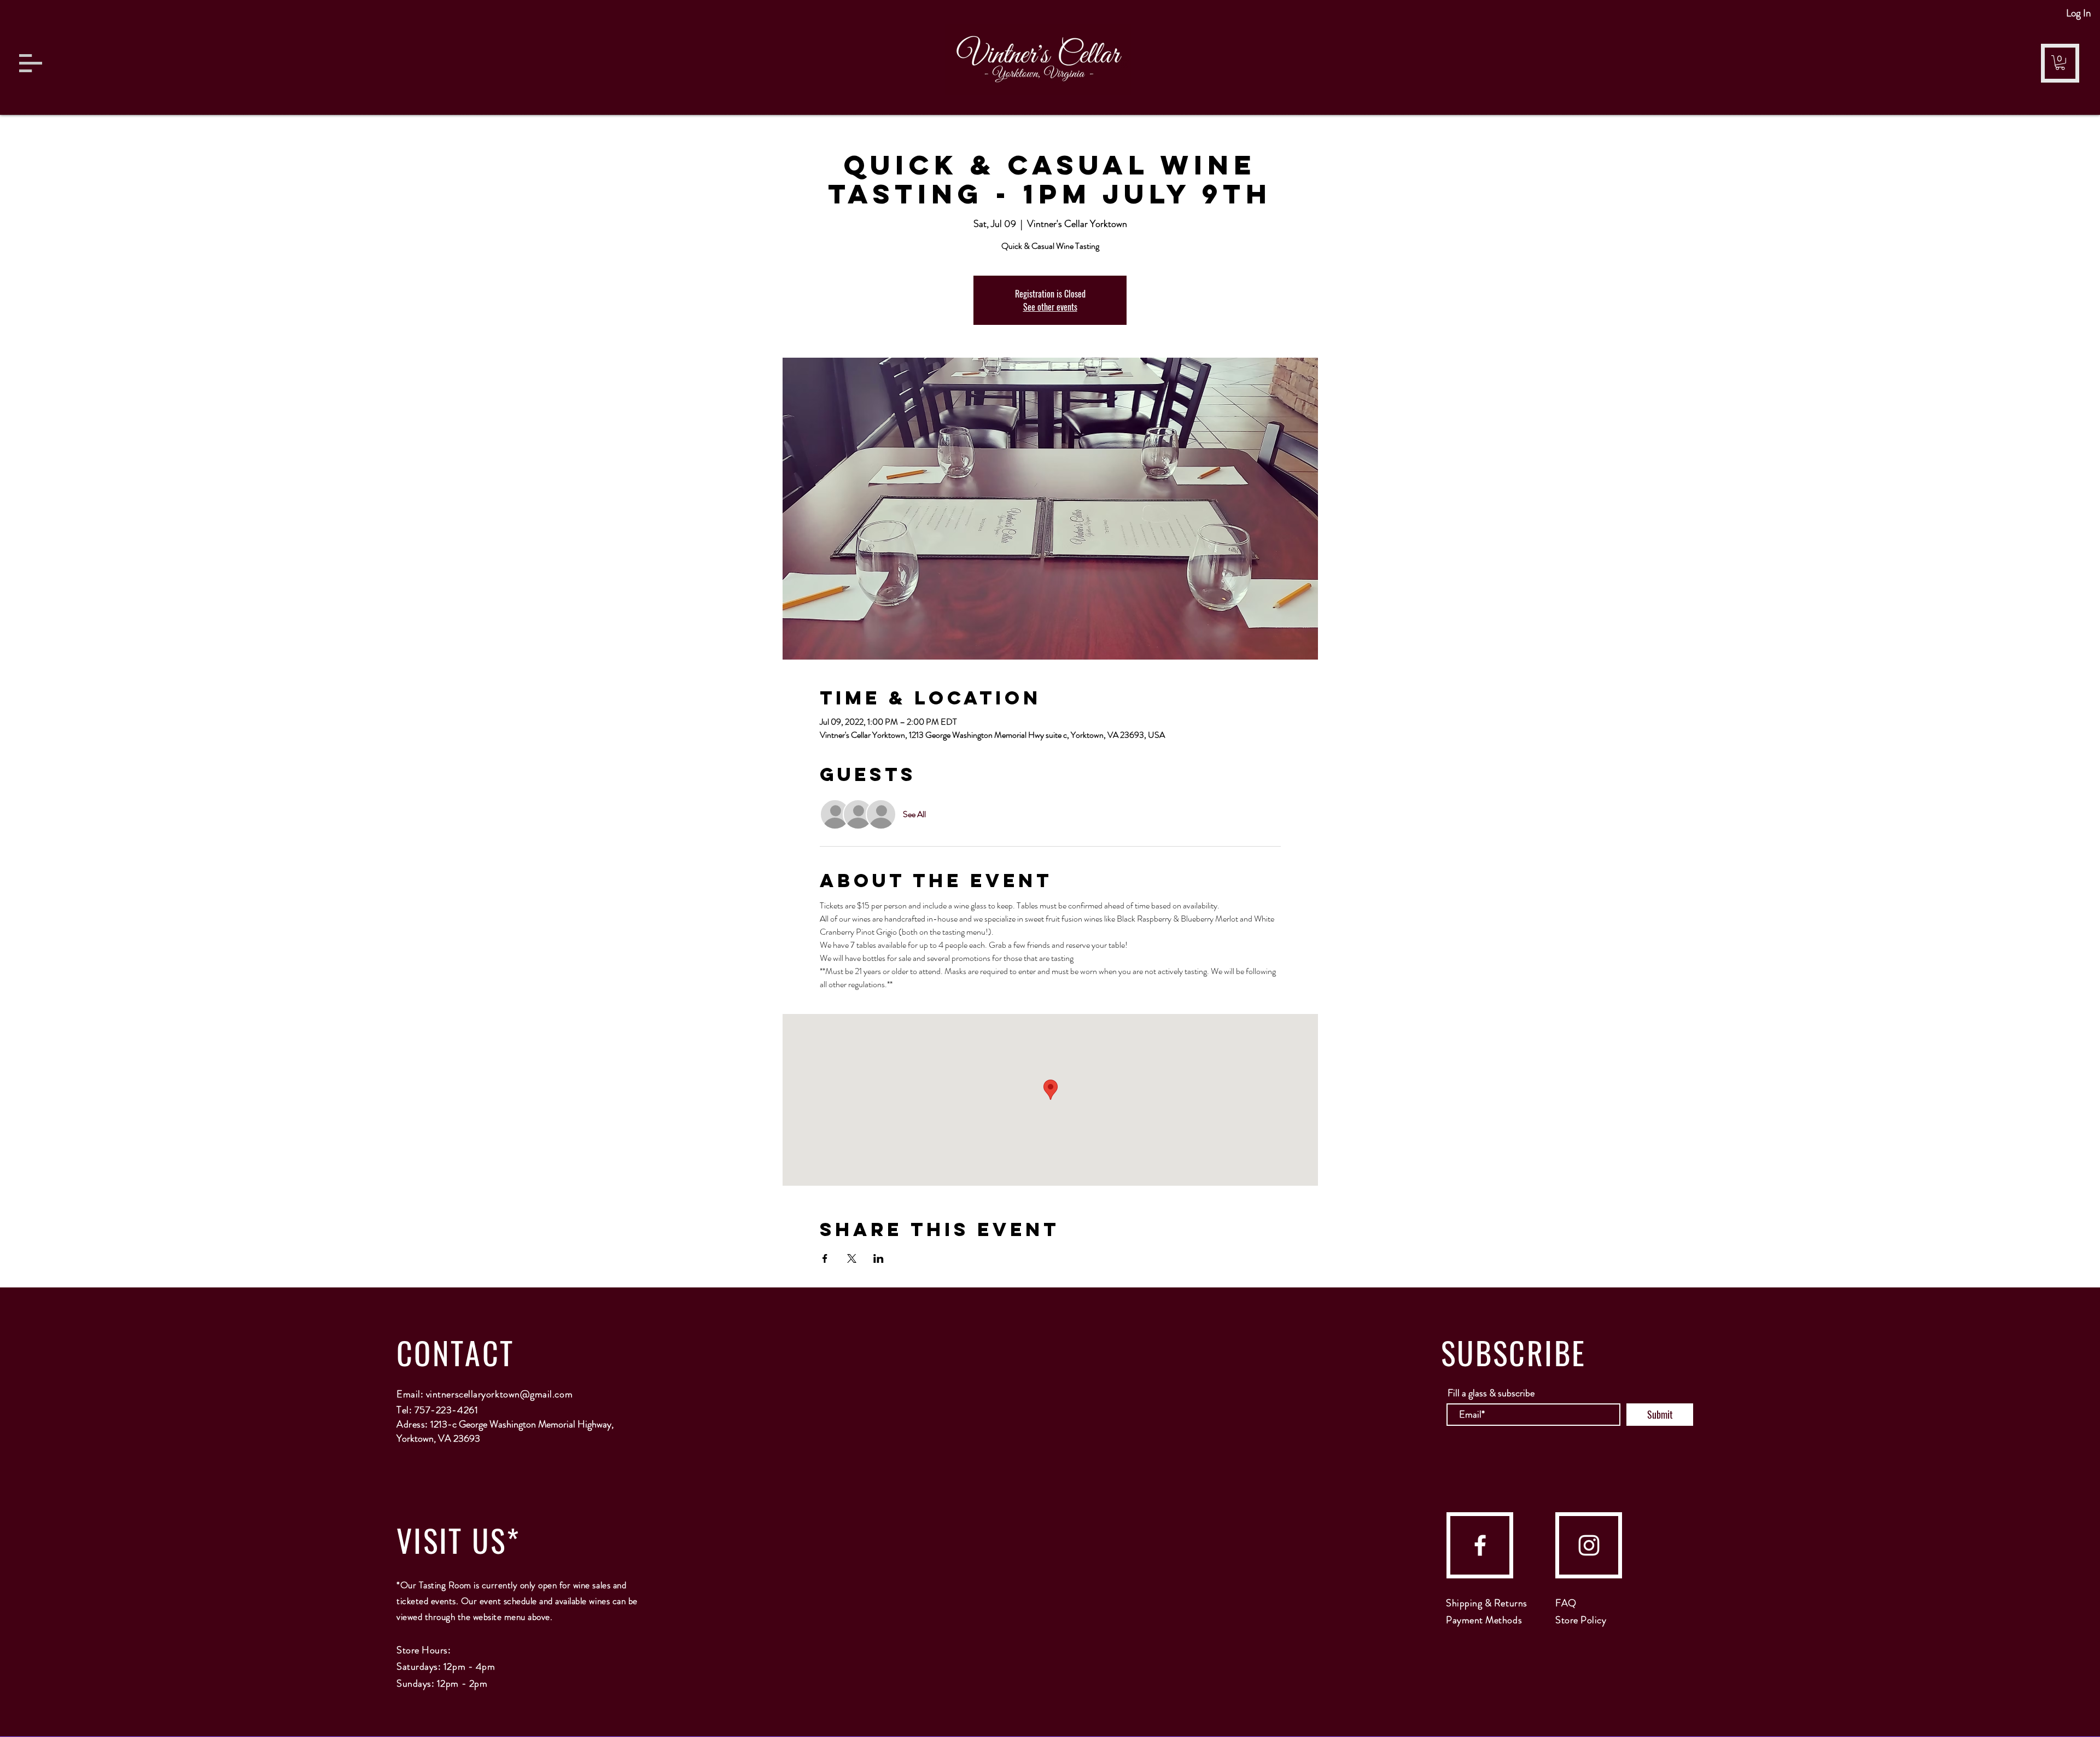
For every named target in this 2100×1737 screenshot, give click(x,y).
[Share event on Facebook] (825, 1258)
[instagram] (1589, 1545)
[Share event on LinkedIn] (879, 1258)
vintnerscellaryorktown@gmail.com (499, 1394)
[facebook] (1480, 1545)
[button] (31, 63)
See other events (1050, 307)
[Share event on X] (852, 1258)
